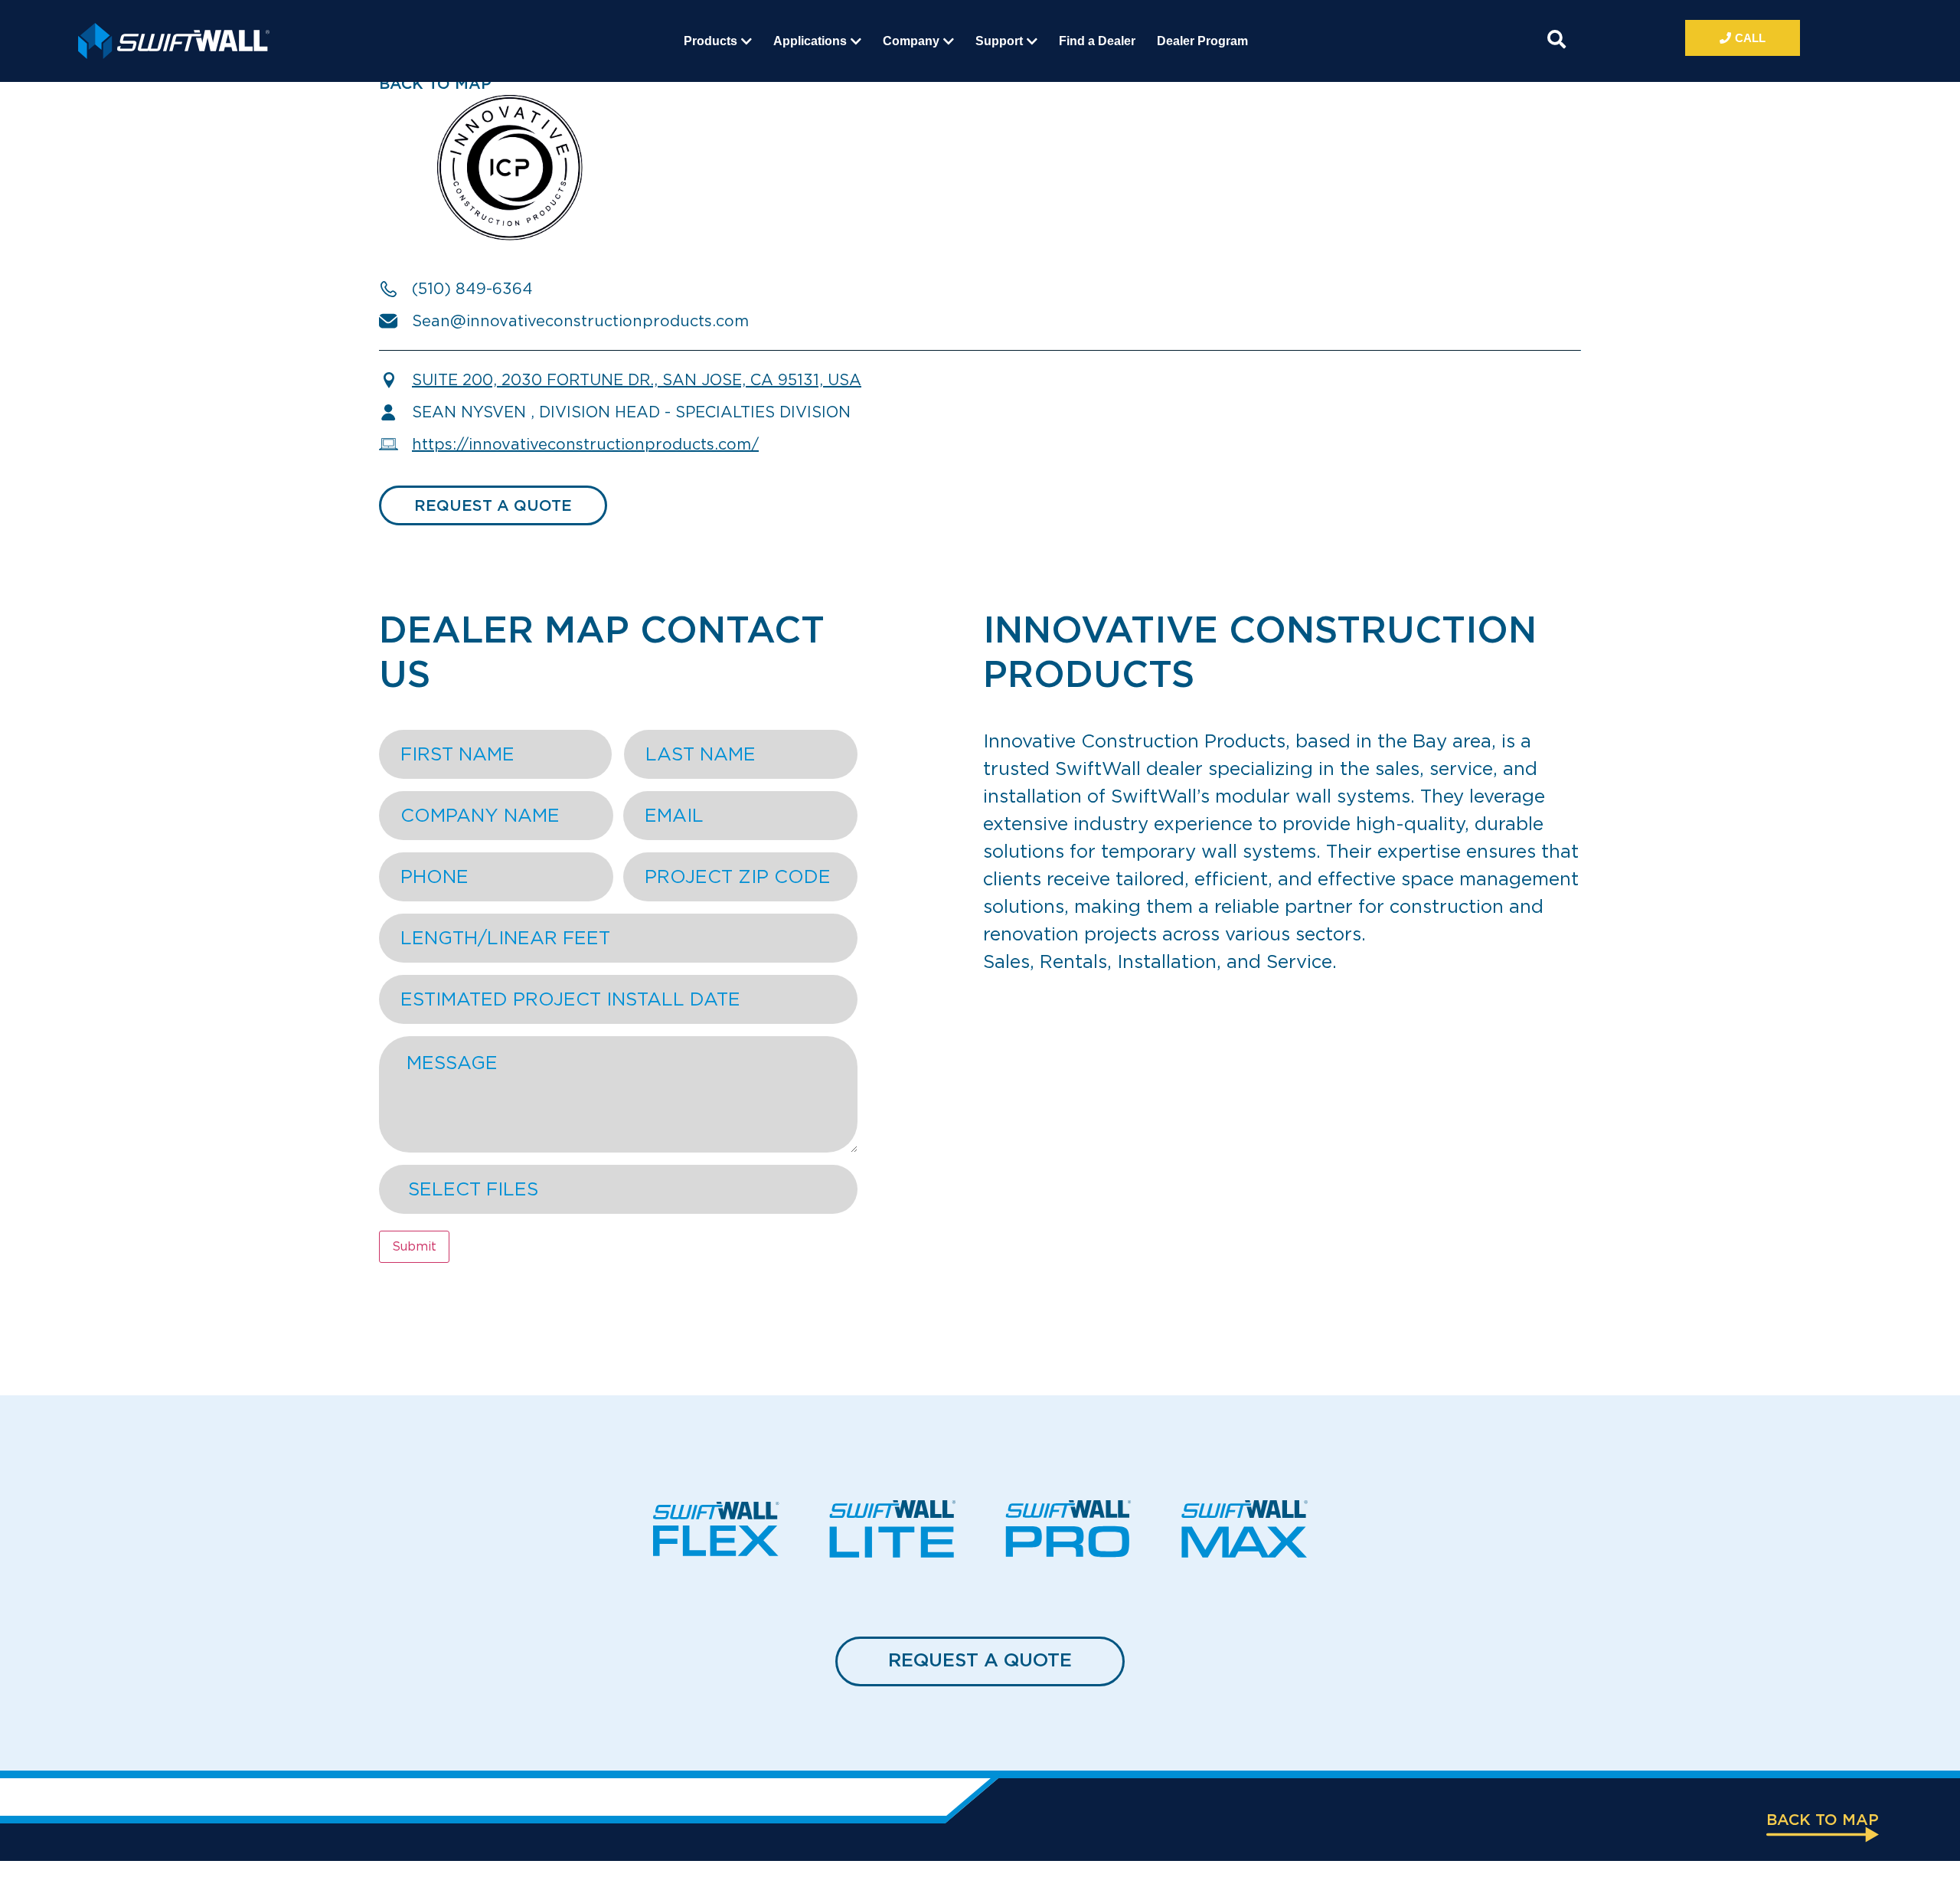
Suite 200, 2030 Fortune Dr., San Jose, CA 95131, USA (637, 380)
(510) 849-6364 (472, 289)
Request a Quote (493, 505)
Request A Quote (980, 1660)
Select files (473, 1189)
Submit (414, 1246)
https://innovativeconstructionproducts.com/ (585, 444)
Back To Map (435, 83)
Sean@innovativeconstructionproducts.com (580, 321)
